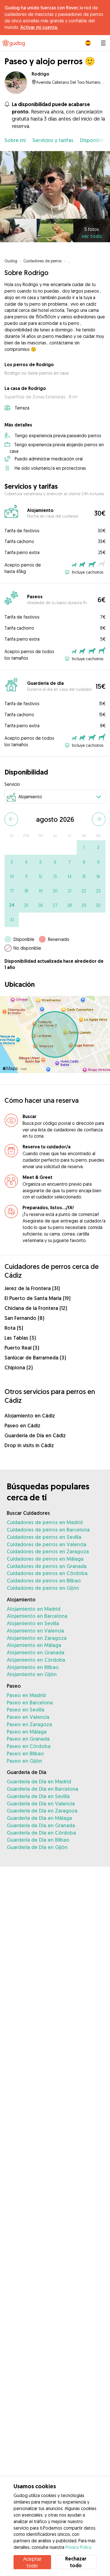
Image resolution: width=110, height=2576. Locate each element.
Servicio (12, 784)
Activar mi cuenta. (39, 27)
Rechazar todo (76, 2562)
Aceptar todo (32, 2562)
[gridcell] (84, 847)
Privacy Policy (78, 2547)
